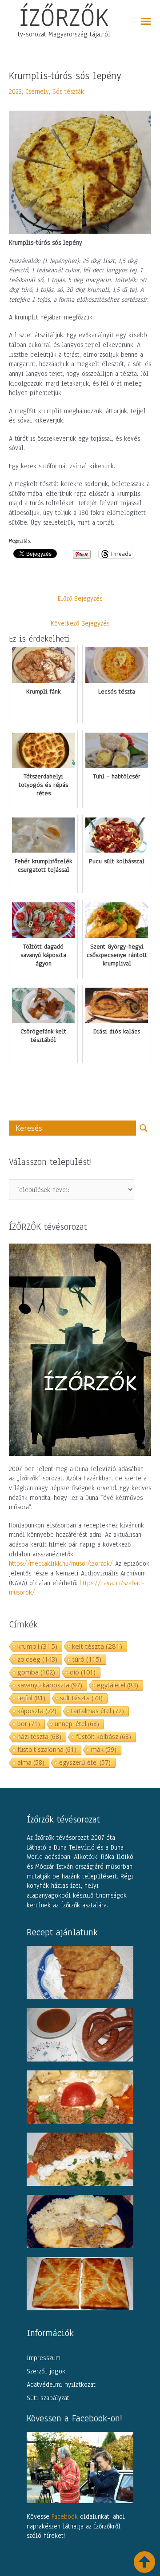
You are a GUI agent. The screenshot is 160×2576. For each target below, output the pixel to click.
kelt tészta (97, 1646)
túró (87, 1659)
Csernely (37, 92)
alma (31, 1762)
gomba (36, 1672)
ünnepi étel (77, 1724)
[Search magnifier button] (144, 1128)
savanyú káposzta (50, 1685)
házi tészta (39, 1737)
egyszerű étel (85, 1762)
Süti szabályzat (48, 2398)
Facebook (65, 2516)
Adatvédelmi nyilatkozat (61, 2385)
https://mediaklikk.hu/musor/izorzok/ (61, 1563)
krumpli (37, 1646)
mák (104, 1749)
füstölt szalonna (47, 1749)
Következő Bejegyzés (80, 623)
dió (83, 1672)
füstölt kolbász (104, 1737)
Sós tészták (68, 92)
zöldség (37, 1659)
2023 (15, 92)
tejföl (31, 1698)
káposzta (37, 1711)
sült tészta (81, 1698)
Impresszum (44, 2358)
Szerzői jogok (46, 2371)
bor (29, 1724)
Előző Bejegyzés (80, 598)
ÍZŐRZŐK (64, 17)
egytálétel (118, 1685)
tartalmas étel (98, 1711)
